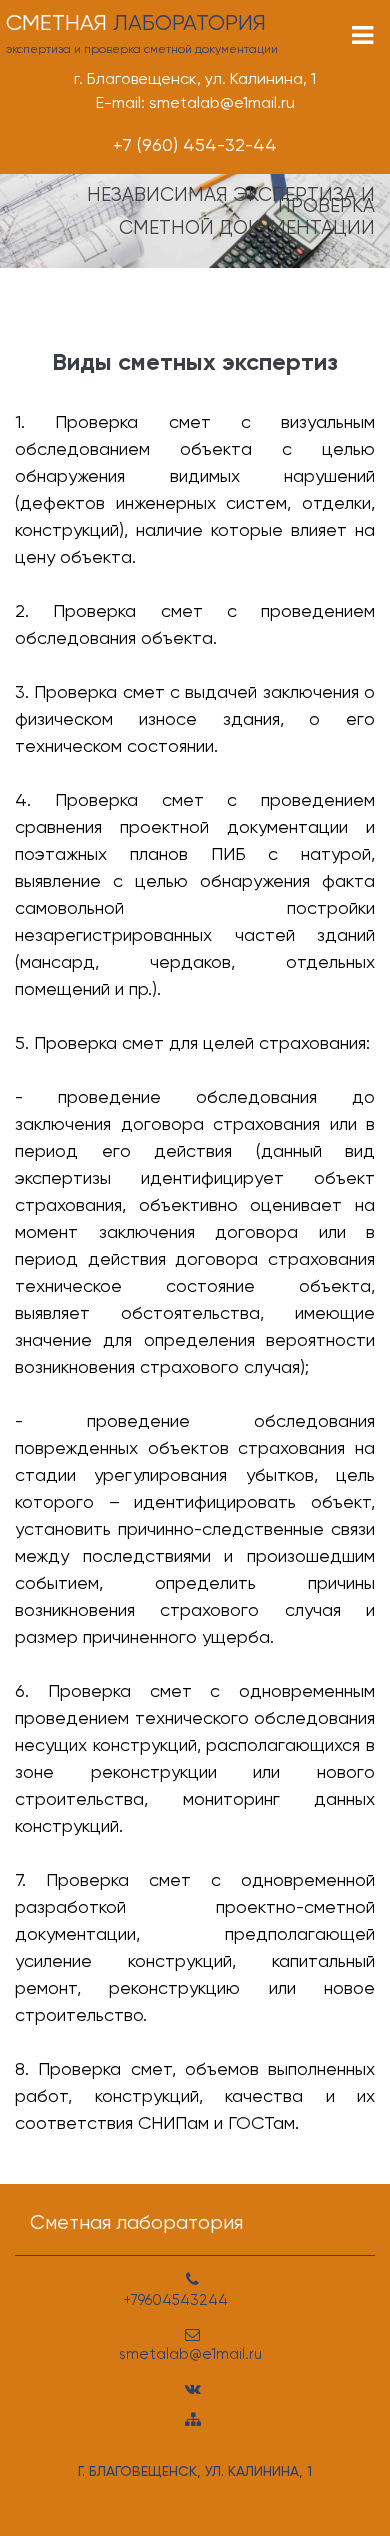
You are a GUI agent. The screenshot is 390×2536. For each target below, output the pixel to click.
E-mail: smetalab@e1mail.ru (195, 102)
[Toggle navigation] (362, 35)
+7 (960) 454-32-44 (195, 144)
